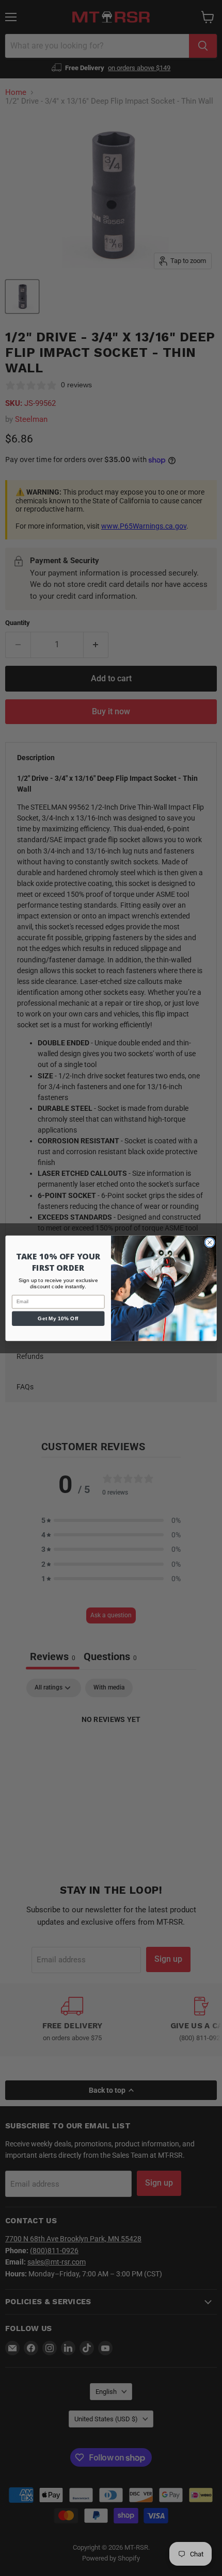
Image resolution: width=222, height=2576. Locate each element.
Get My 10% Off (58, 1318)
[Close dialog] (210, 1242)
